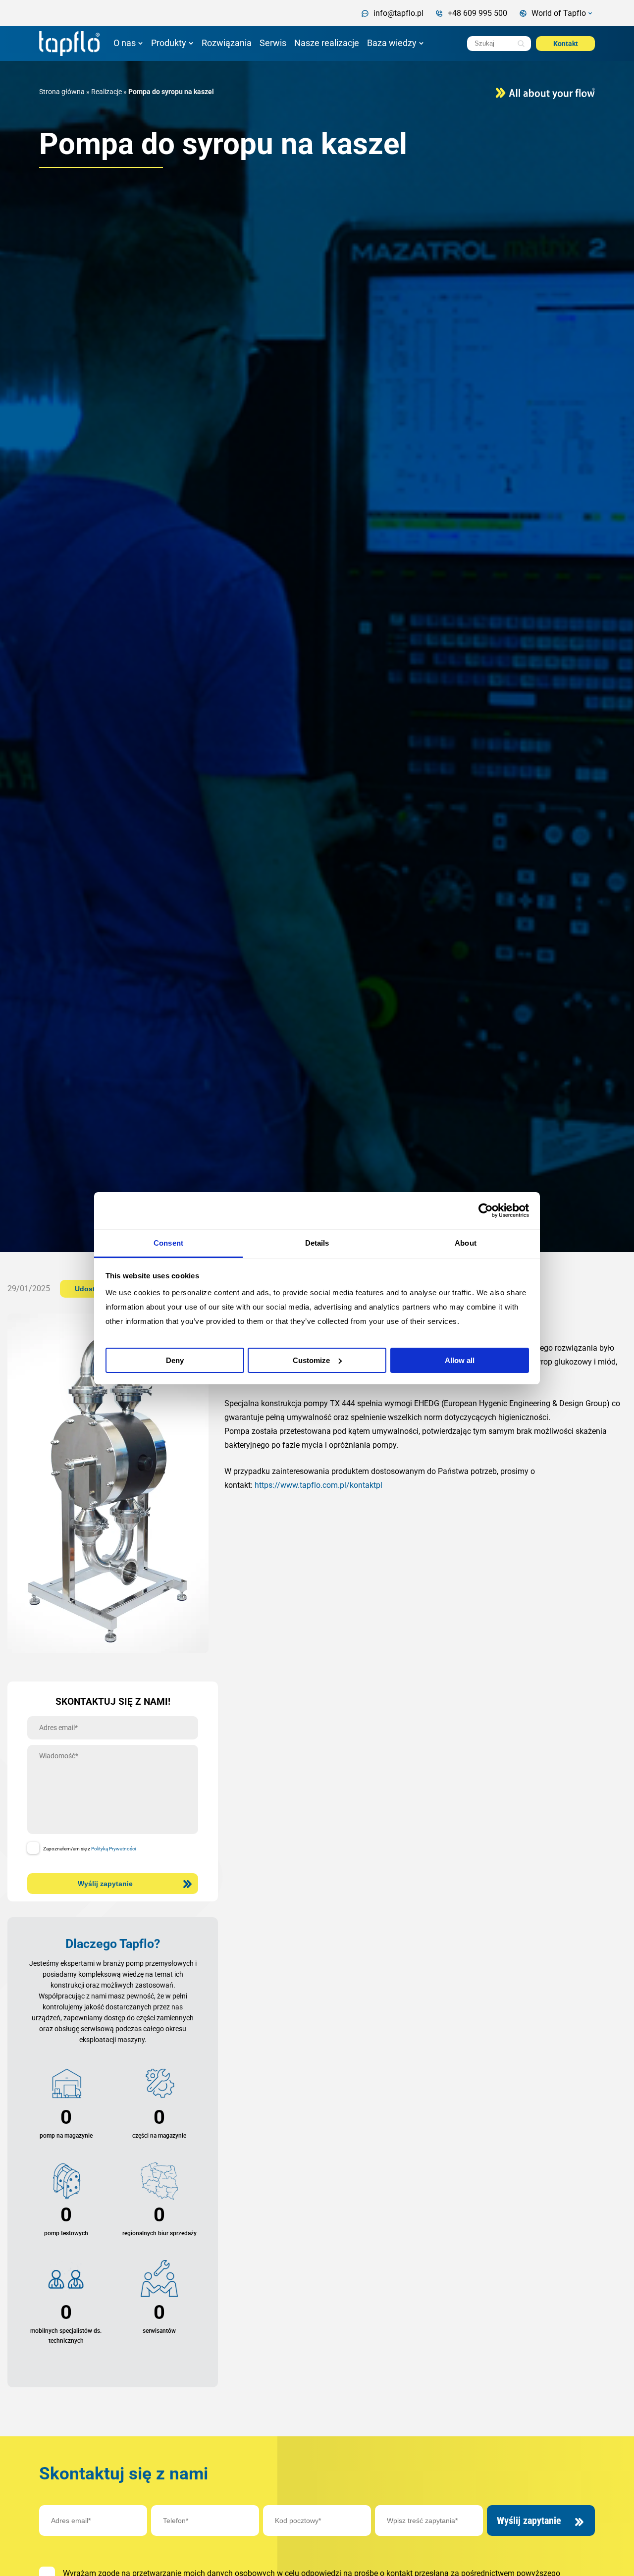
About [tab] (466, 1243)
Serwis (273, 43)
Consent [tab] (168, 1243)
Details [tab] (317, 1243)
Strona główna (62, 92)
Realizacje (106, 92)
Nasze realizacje (327, 43)
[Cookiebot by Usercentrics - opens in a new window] (486, 1210)
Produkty (169, 43)
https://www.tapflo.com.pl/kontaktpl (318, 1485)
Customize (311, 1360)
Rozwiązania (227, 43)
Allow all (460, 1360)
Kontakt (566, 44)
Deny (175, 1360)
